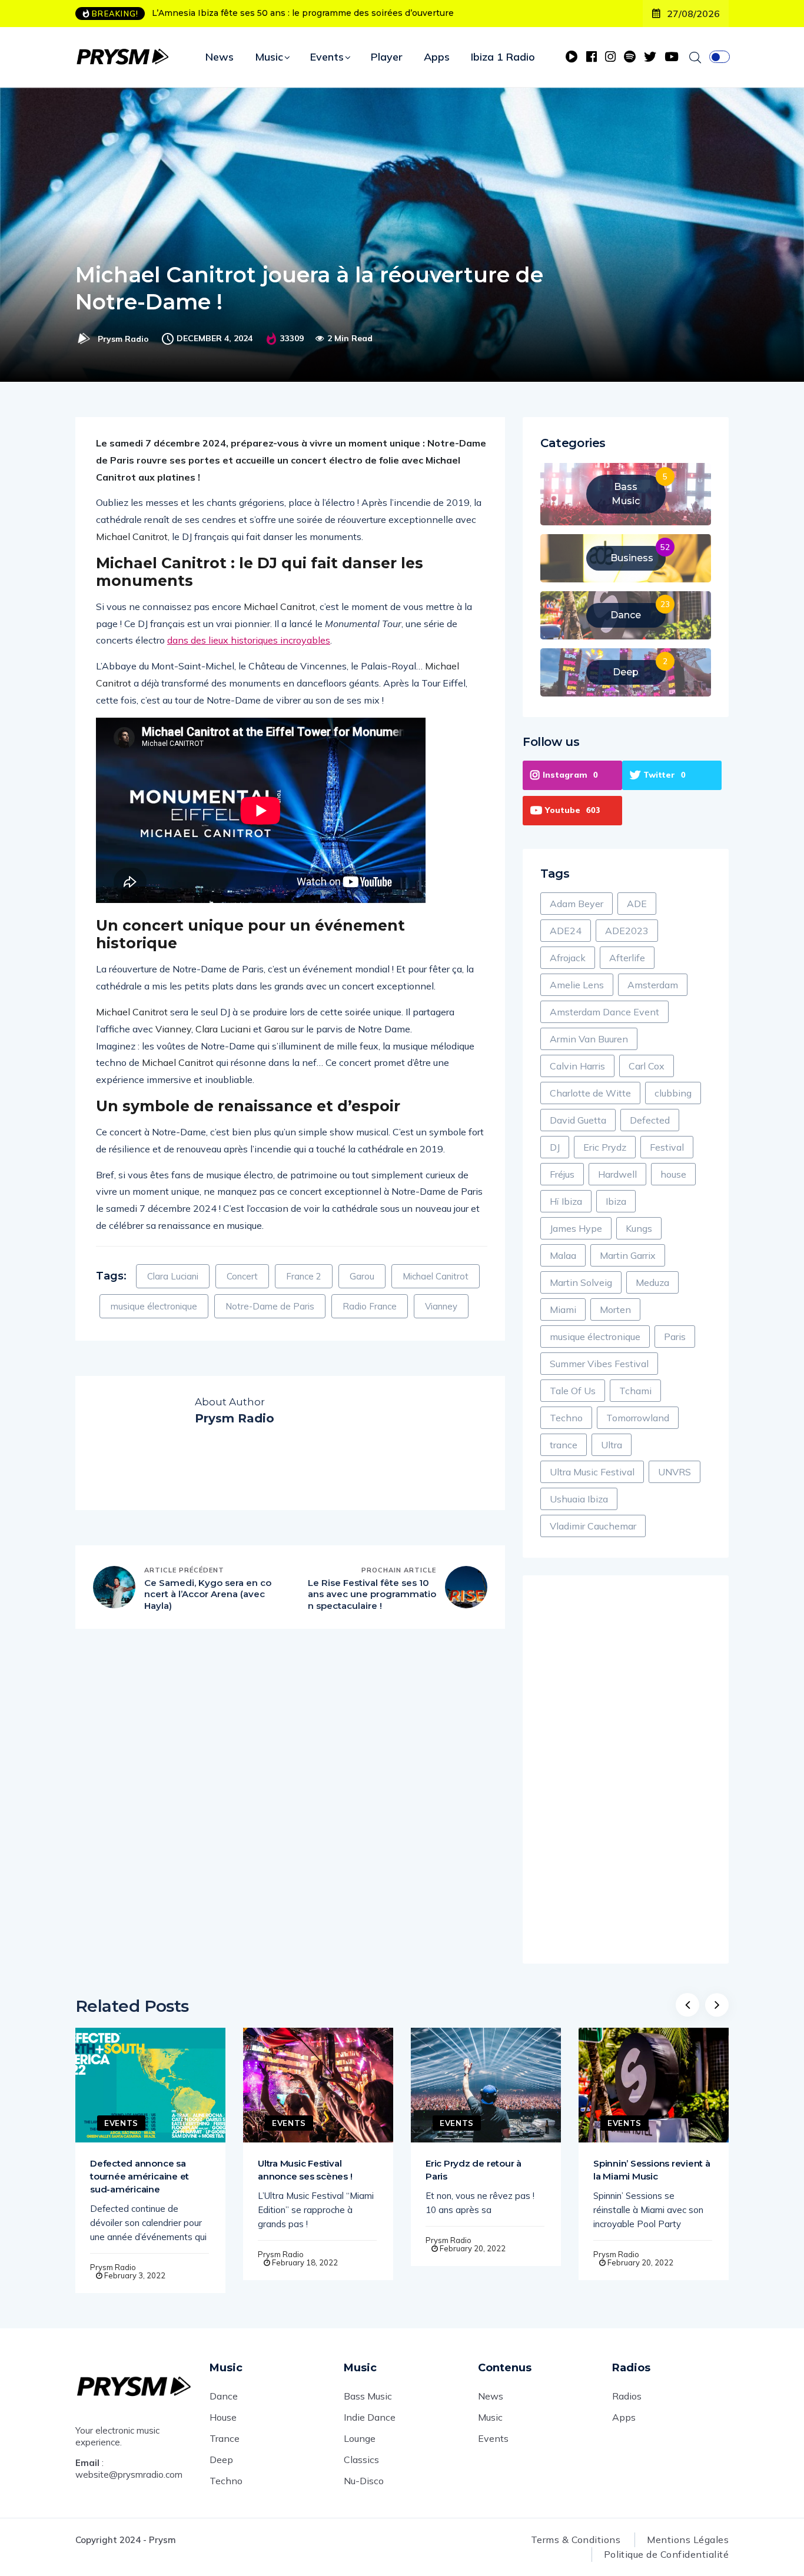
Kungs (639, 1228)
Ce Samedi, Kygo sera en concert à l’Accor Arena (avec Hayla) (208, 1594)
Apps (437, 57)
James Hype (576, 1228)
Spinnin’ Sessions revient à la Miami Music (652, 2170)
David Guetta (578, 1120)
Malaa (563, 1255)
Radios (627, 2396)
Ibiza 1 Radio (503, 57)
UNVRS (675, 1472)
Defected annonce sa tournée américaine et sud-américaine (139, 2176)
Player (387, 57)
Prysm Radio (123, 339)
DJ (555, 1147)
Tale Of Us (573, 1391)
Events (327, 57)
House (223, 2417)
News (220, 57)
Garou (362, 1276)
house (673, 1174)
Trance (225, 2438)
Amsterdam (653, 985)
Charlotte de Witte (590, 1093)
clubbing (673, 1093)
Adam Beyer (577, 904)
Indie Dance (370, 2417)
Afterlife (627, 958)
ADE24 (566, 931)
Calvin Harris (577, 1066)
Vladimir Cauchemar (593, 1526)
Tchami (635, 1391)
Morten (615, 1309)
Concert (242, 1276)
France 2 (304, 1276)
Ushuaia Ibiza (579, 1499)
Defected (650, 1120)
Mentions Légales (688, 2540)
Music (269, 57)
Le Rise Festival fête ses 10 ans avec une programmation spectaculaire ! (372, 1594)
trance (564, 1445)
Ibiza (616, 1201)
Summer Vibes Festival (599, 1364)
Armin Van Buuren (589, 1039)
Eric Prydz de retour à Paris (474, 2170)
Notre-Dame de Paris (270, 1306)
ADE (637, 904)
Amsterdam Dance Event (604, 1012)
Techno (566, 1418)
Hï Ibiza (566, 1201)
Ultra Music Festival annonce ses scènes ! (305, 2170)
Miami (563, 1309)
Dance (224, 2396)
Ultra (612, 1445)
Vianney (441, 1306)
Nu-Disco (364, 2481)
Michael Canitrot (436, 1276)
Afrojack (568, 958)
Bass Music (368, 2396)
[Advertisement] (626, 1769)
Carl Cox (647, 1066)
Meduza (652, 1282)
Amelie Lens (577, 985)
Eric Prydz (605, 1147)
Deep (221, 2460)
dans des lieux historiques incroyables (249, 640)
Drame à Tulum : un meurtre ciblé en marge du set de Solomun (285, 13)
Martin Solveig (581, 1282)
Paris (675, 1337)
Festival (667, 1147)
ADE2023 (627, 931)
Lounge (360, 2438)
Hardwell (617, 1174)
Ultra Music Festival (592, 1472)
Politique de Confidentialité (666, 2554)
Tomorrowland (638, 1418)
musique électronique (154, 1306)
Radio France (370, 1306)
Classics (361, 2460)
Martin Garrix (628, 1255)
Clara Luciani (173, 1276)
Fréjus (562, 1174)
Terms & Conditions (576, 2540)
